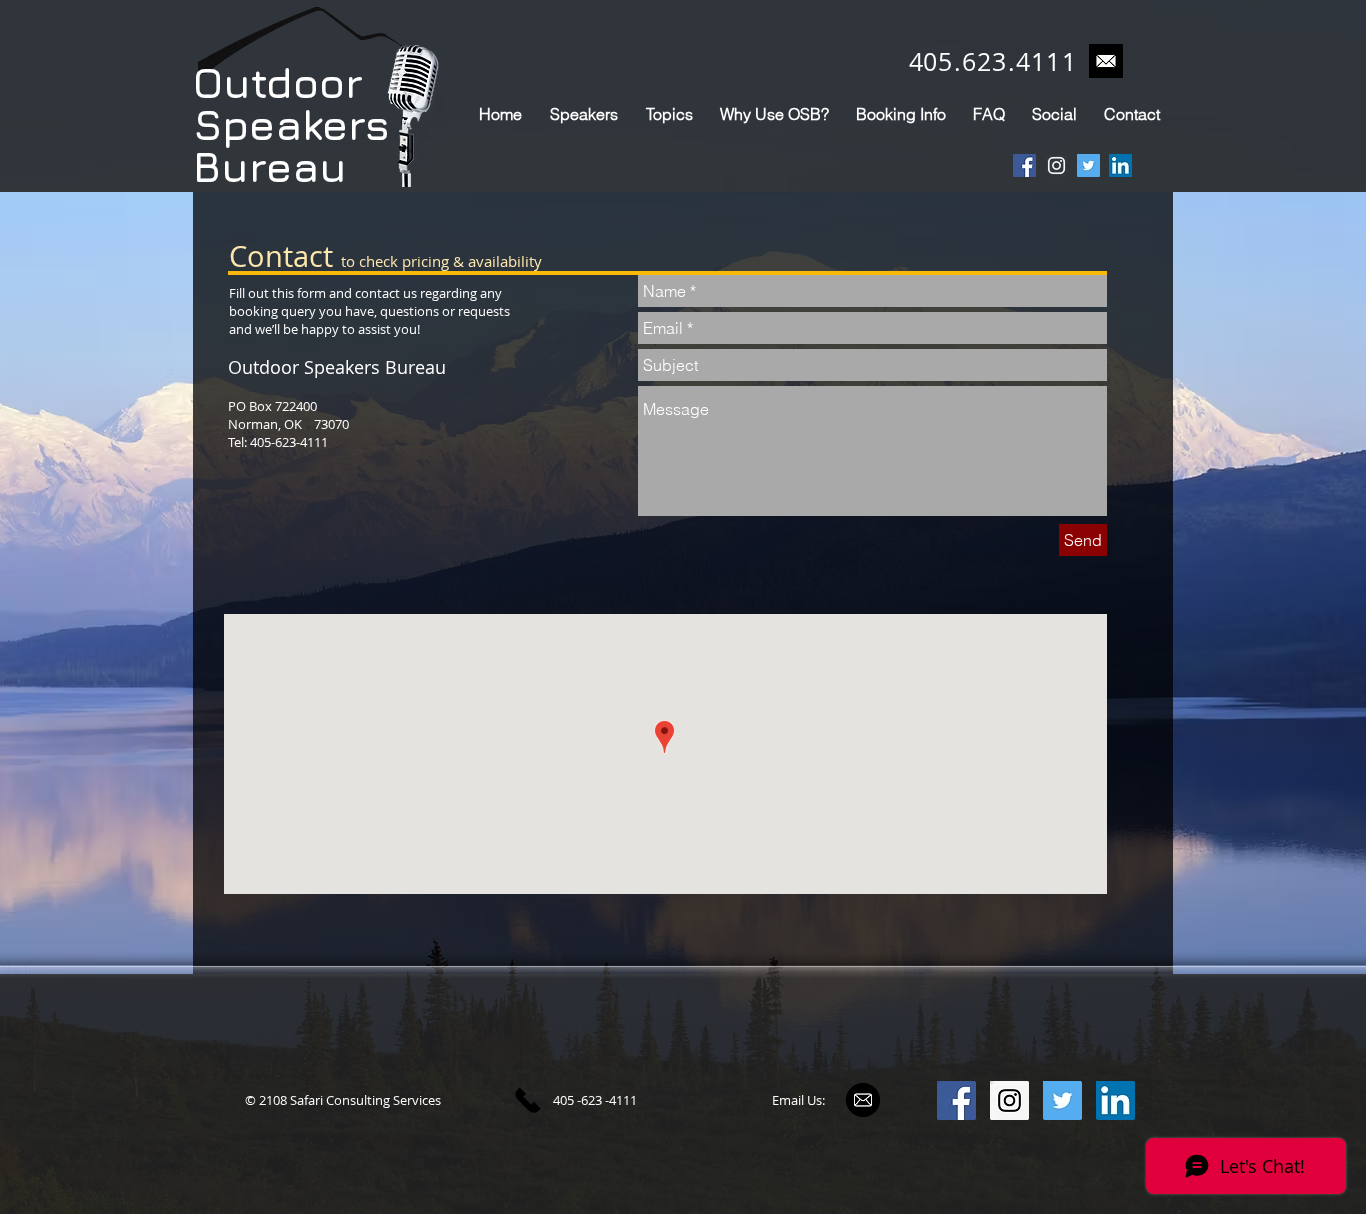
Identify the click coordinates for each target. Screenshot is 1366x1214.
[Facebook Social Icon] (1024, 165)
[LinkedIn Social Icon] (1120, 165)
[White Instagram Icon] (1056, 165)
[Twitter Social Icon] (1088, 165)
